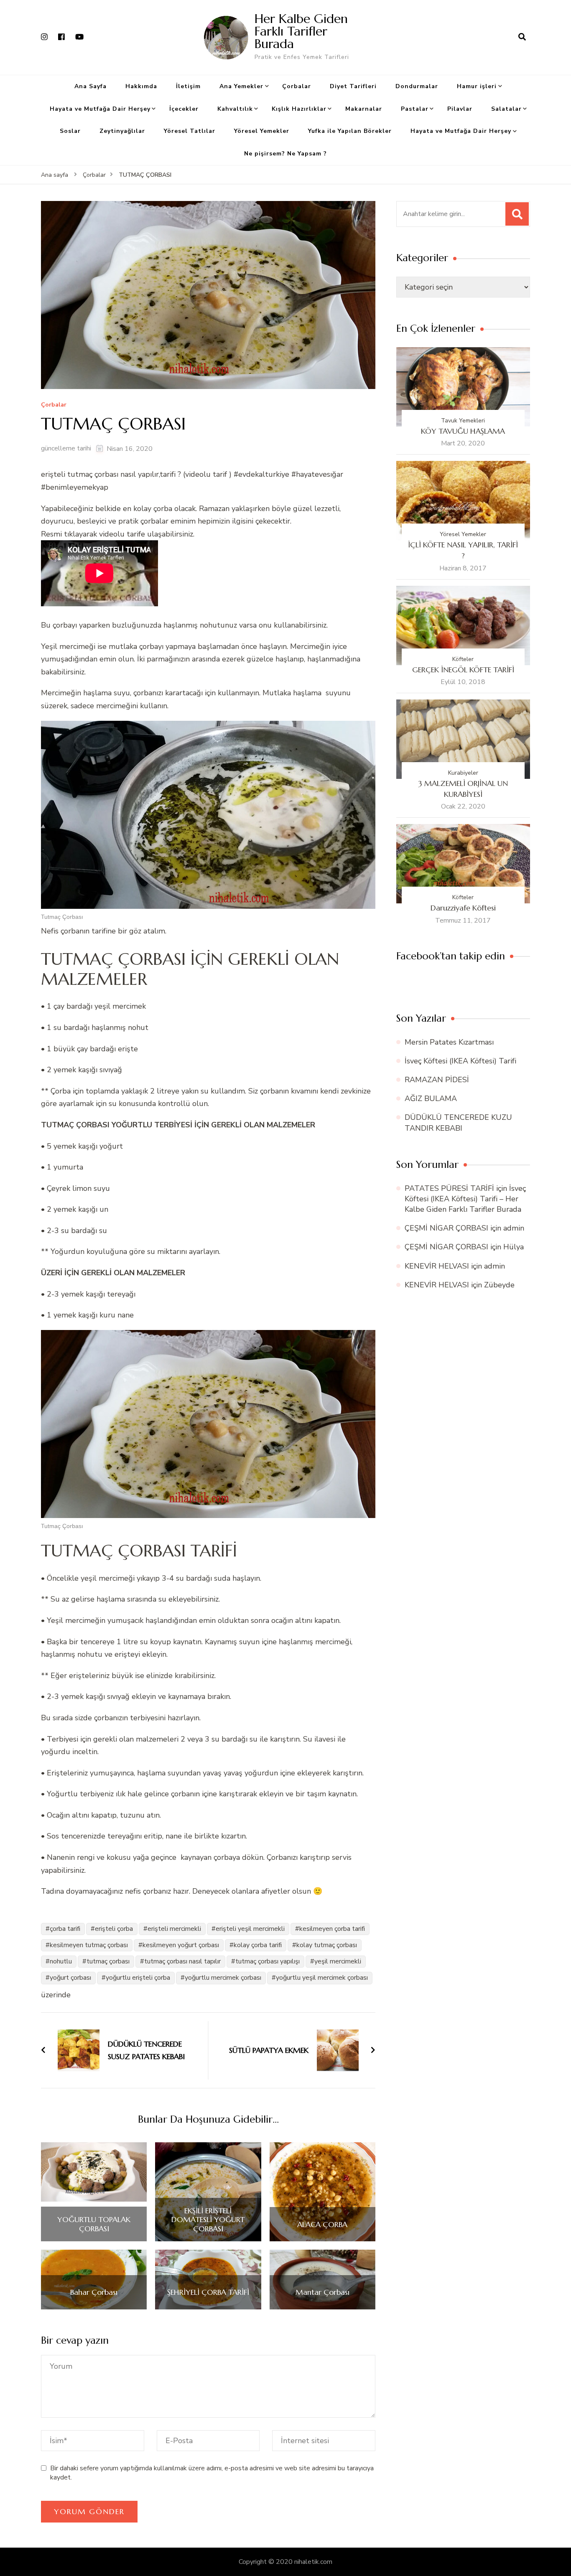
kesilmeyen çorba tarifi (332, 1929)
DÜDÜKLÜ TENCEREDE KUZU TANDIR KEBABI (458, 1123)
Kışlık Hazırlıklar (299, 109)
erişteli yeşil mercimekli (250, 1929)
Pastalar (415, 109)
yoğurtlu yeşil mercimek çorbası (322, 1978)
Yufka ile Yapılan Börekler (350, 131)
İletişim (188, 86)
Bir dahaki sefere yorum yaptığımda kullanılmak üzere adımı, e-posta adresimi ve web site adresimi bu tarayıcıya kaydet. (212, 2473)
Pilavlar (460, 109)
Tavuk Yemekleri (463, 421)
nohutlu (61, 1961)
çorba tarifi (65, 1929)
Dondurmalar (417, 86)
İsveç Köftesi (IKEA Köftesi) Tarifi (460, 1061)
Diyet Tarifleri (353, 86)
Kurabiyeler (463, 773)
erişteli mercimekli (174, 1929)
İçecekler (184, 109)
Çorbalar (297, 86)
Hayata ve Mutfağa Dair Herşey (100, 109)
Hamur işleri (477, 86)
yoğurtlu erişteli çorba (138, 1978)
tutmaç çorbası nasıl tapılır (182, 1961)
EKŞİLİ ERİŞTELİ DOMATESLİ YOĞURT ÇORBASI (208, 2220)
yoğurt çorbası (70, 1978)
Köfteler (463, 659)
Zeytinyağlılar (122, 131)
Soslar (70, 131)
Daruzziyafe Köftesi (463, 908)
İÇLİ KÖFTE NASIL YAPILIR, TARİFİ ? (463, 550)
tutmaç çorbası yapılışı (268, 1961)
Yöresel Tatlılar (190, 131)
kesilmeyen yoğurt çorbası (181, 1945)
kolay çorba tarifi (258, 1945)
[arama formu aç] (522, 37)
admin (514, 1228)
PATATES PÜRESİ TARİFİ (449, 1188)
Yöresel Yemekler (262, 131)
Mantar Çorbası (322, 2292)
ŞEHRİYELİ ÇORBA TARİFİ (208, 2292)
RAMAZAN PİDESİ (437, 1080)
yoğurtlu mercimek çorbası (223, 1978)
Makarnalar (364, 109)
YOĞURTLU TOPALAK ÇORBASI (94, 2224)
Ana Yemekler (241, 86)
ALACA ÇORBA (322, 2225)
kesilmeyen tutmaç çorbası (89, 1945)
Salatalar (506, 109)
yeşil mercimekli (338, 1961)
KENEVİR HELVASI (437, 1266)
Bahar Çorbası (94, 2292)
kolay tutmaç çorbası (327, 1945)
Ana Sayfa (90, 86)
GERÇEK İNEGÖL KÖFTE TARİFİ (463, 670)
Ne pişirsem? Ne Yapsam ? (285, 154)
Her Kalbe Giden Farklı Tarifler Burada (301, 31)
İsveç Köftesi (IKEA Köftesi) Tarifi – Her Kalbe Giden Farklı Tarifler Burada (465, 1199)
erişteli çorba (114, 1929)
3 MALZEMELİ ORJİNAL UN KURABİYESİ (463, 789)
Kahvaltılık (235, 109)
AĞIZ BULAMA (431, 1099)
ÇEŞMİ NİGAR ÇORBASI (446, 1228)
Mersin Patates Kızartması (449, 1042)
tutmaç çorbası (108, 1961)
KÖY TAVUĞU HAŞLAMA (463, 431)
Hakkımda (141, 86)
